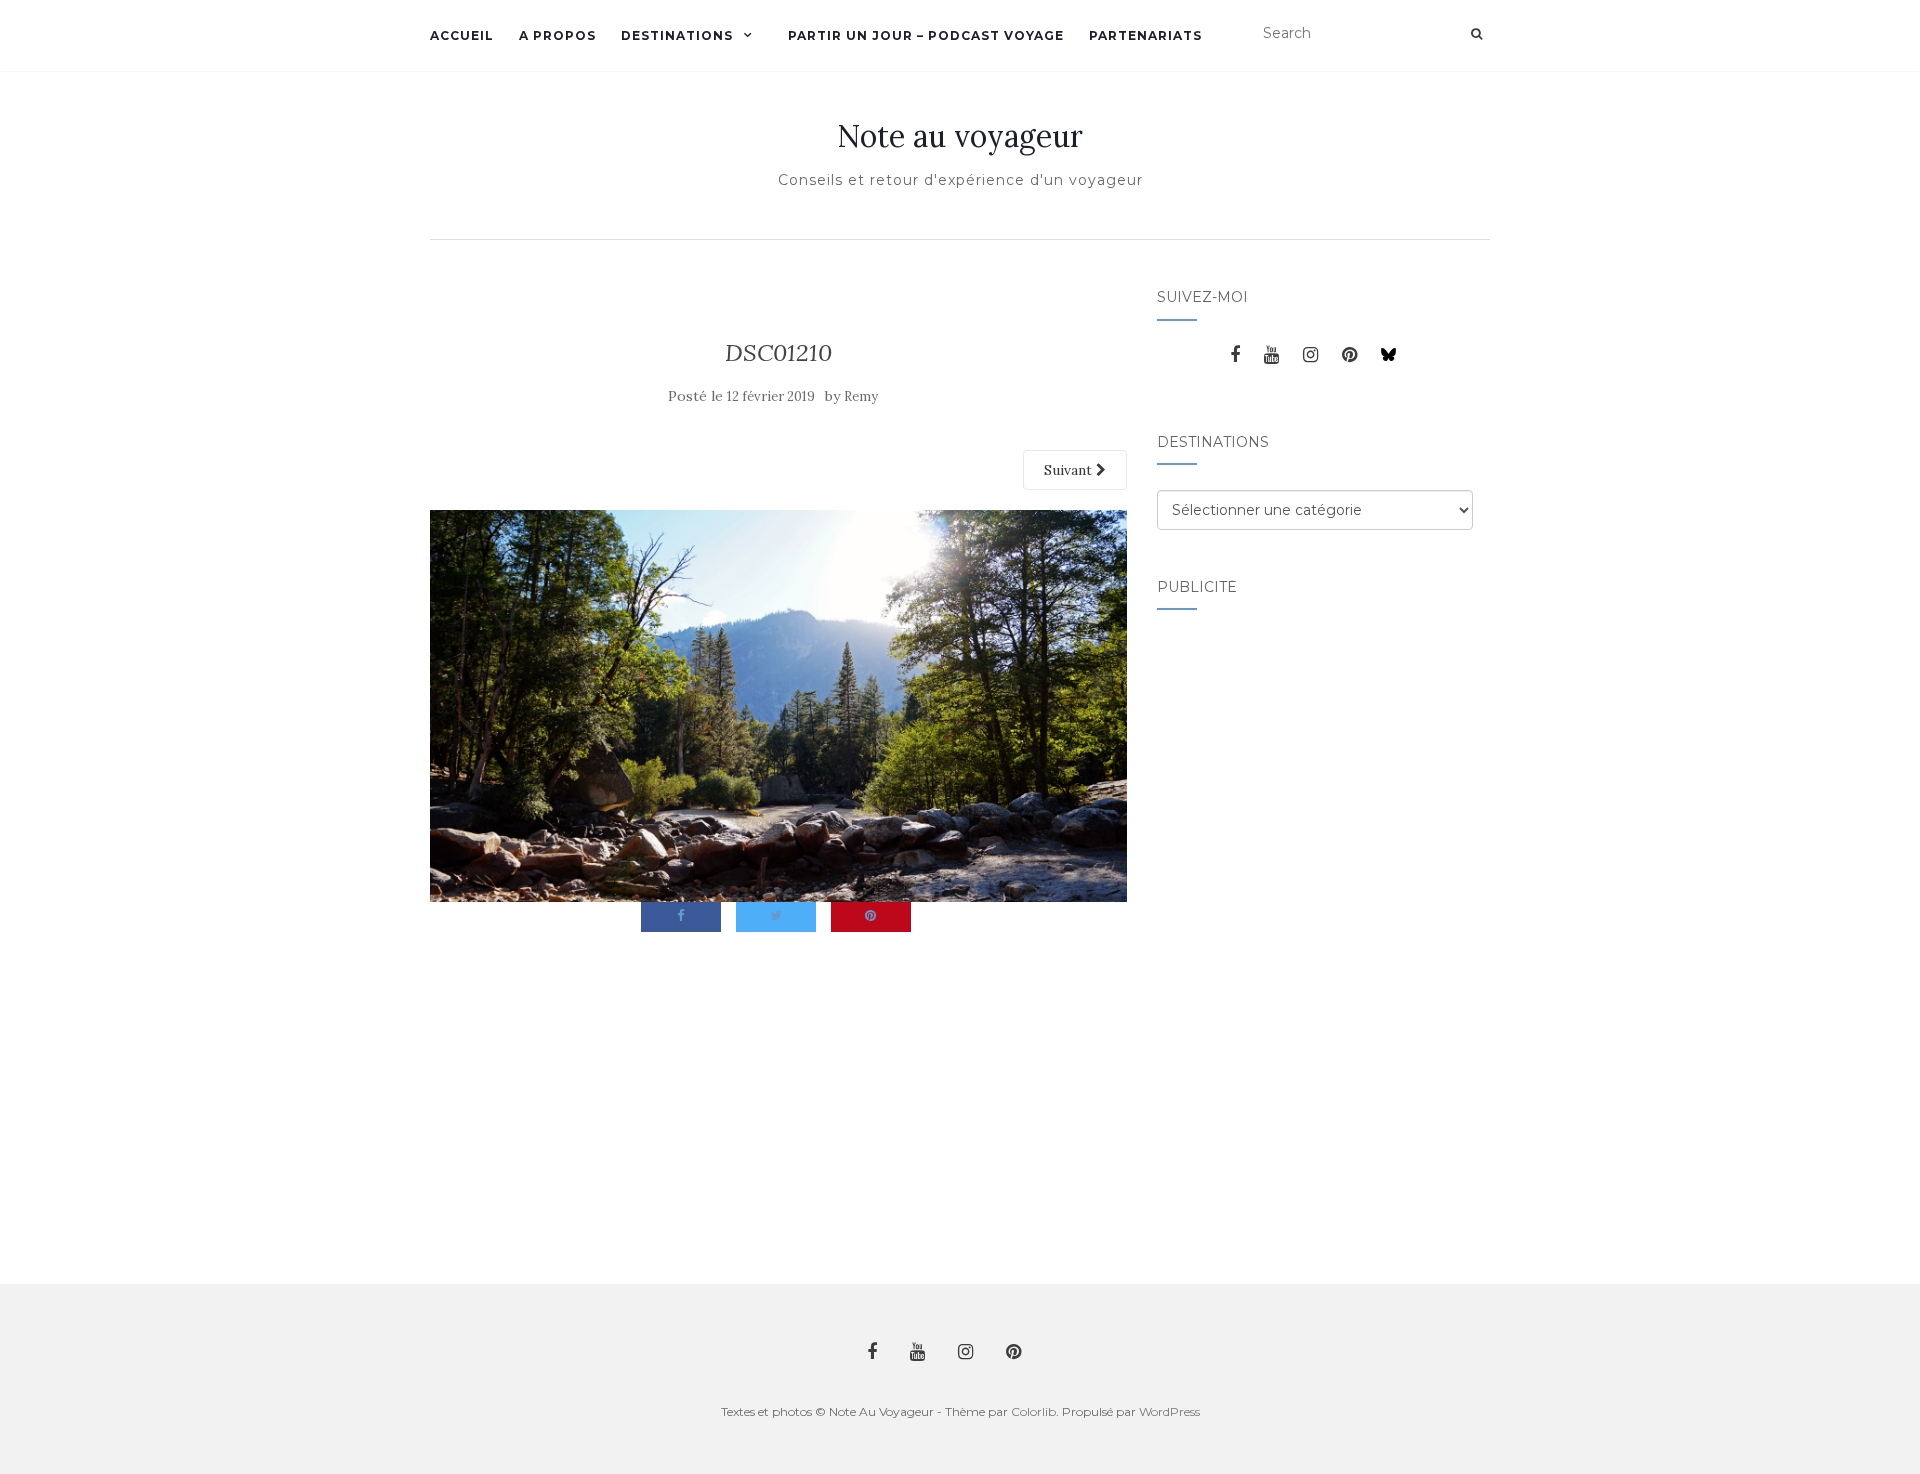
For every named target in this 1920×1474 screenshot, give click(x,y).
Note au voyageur (960, 136)
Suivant (1070, 470)
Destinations (677, 35)
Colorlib (1033, 1411)
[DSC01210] (778, 704)
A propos (557, 35)
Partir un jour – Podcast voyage (926, 35)
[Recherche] (1476, 34)
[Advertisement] (1237, 935)
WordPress (1169, 1411)
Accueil (462, 35)
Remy (861, 396)
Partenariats (1145, 35)
